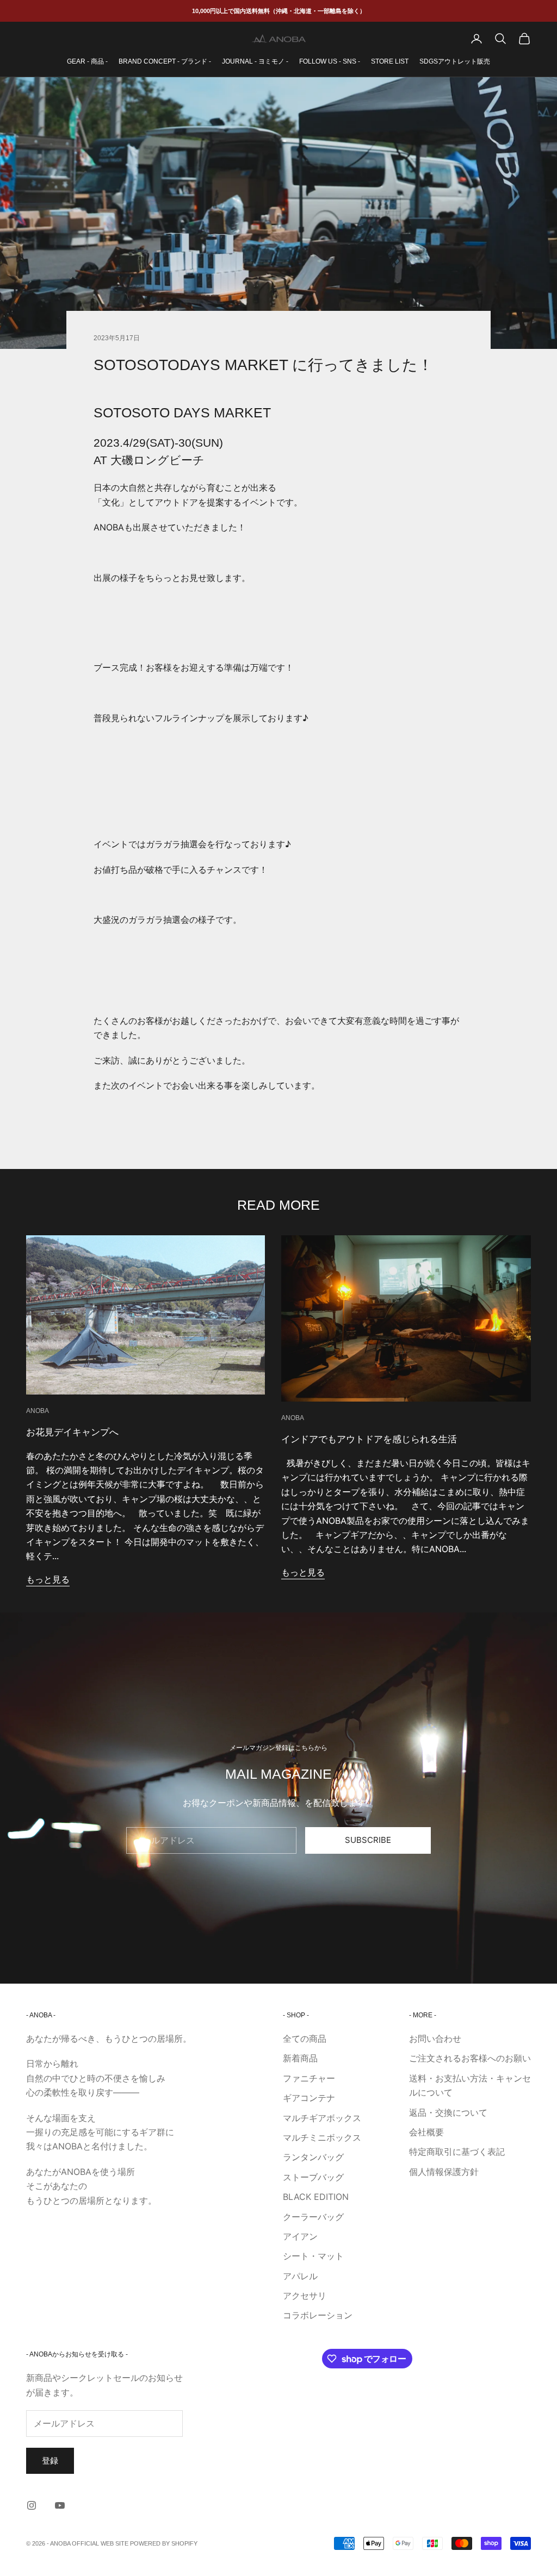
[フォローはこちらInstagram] (32, 2505)
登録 (50, 2461)
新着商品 (300, 2058)
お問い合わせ (435, 2039)
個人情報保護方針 (444, 2172)
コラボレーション (318, 2315)
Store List (390, 61)
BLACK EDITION (316, 2197)
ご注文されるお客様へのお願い (470, 2058)
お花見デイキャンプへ (72, 1432)
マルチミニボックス (322, 2137)
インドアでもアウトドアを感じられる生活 (369, 1439)
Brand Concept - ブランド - (165, 61)
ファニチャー (309, 2078)
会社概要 (426, 2132)
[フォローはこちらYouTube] (60, 2505)
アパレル (300, 2276)
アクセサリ (305, 2296)
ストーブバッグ (313, 2177)
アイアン (300, 2236)
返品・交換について (448, 2112)
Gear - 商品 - (87, 61)
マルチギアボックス (322, 2118)
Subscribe (368, 1840)
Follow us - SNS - (330, 61)
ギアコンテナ (309, 2098)
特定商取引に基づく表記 (457, 2152)
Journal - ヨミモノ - (255, 61)
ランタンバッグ (313, 2157)
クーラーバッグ (313, 2217)
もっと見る (48, 1579)
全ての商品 (305, 2039)
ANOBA (38, 1411)
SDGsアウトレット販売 (455, 61)
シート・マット (313, 2256)
